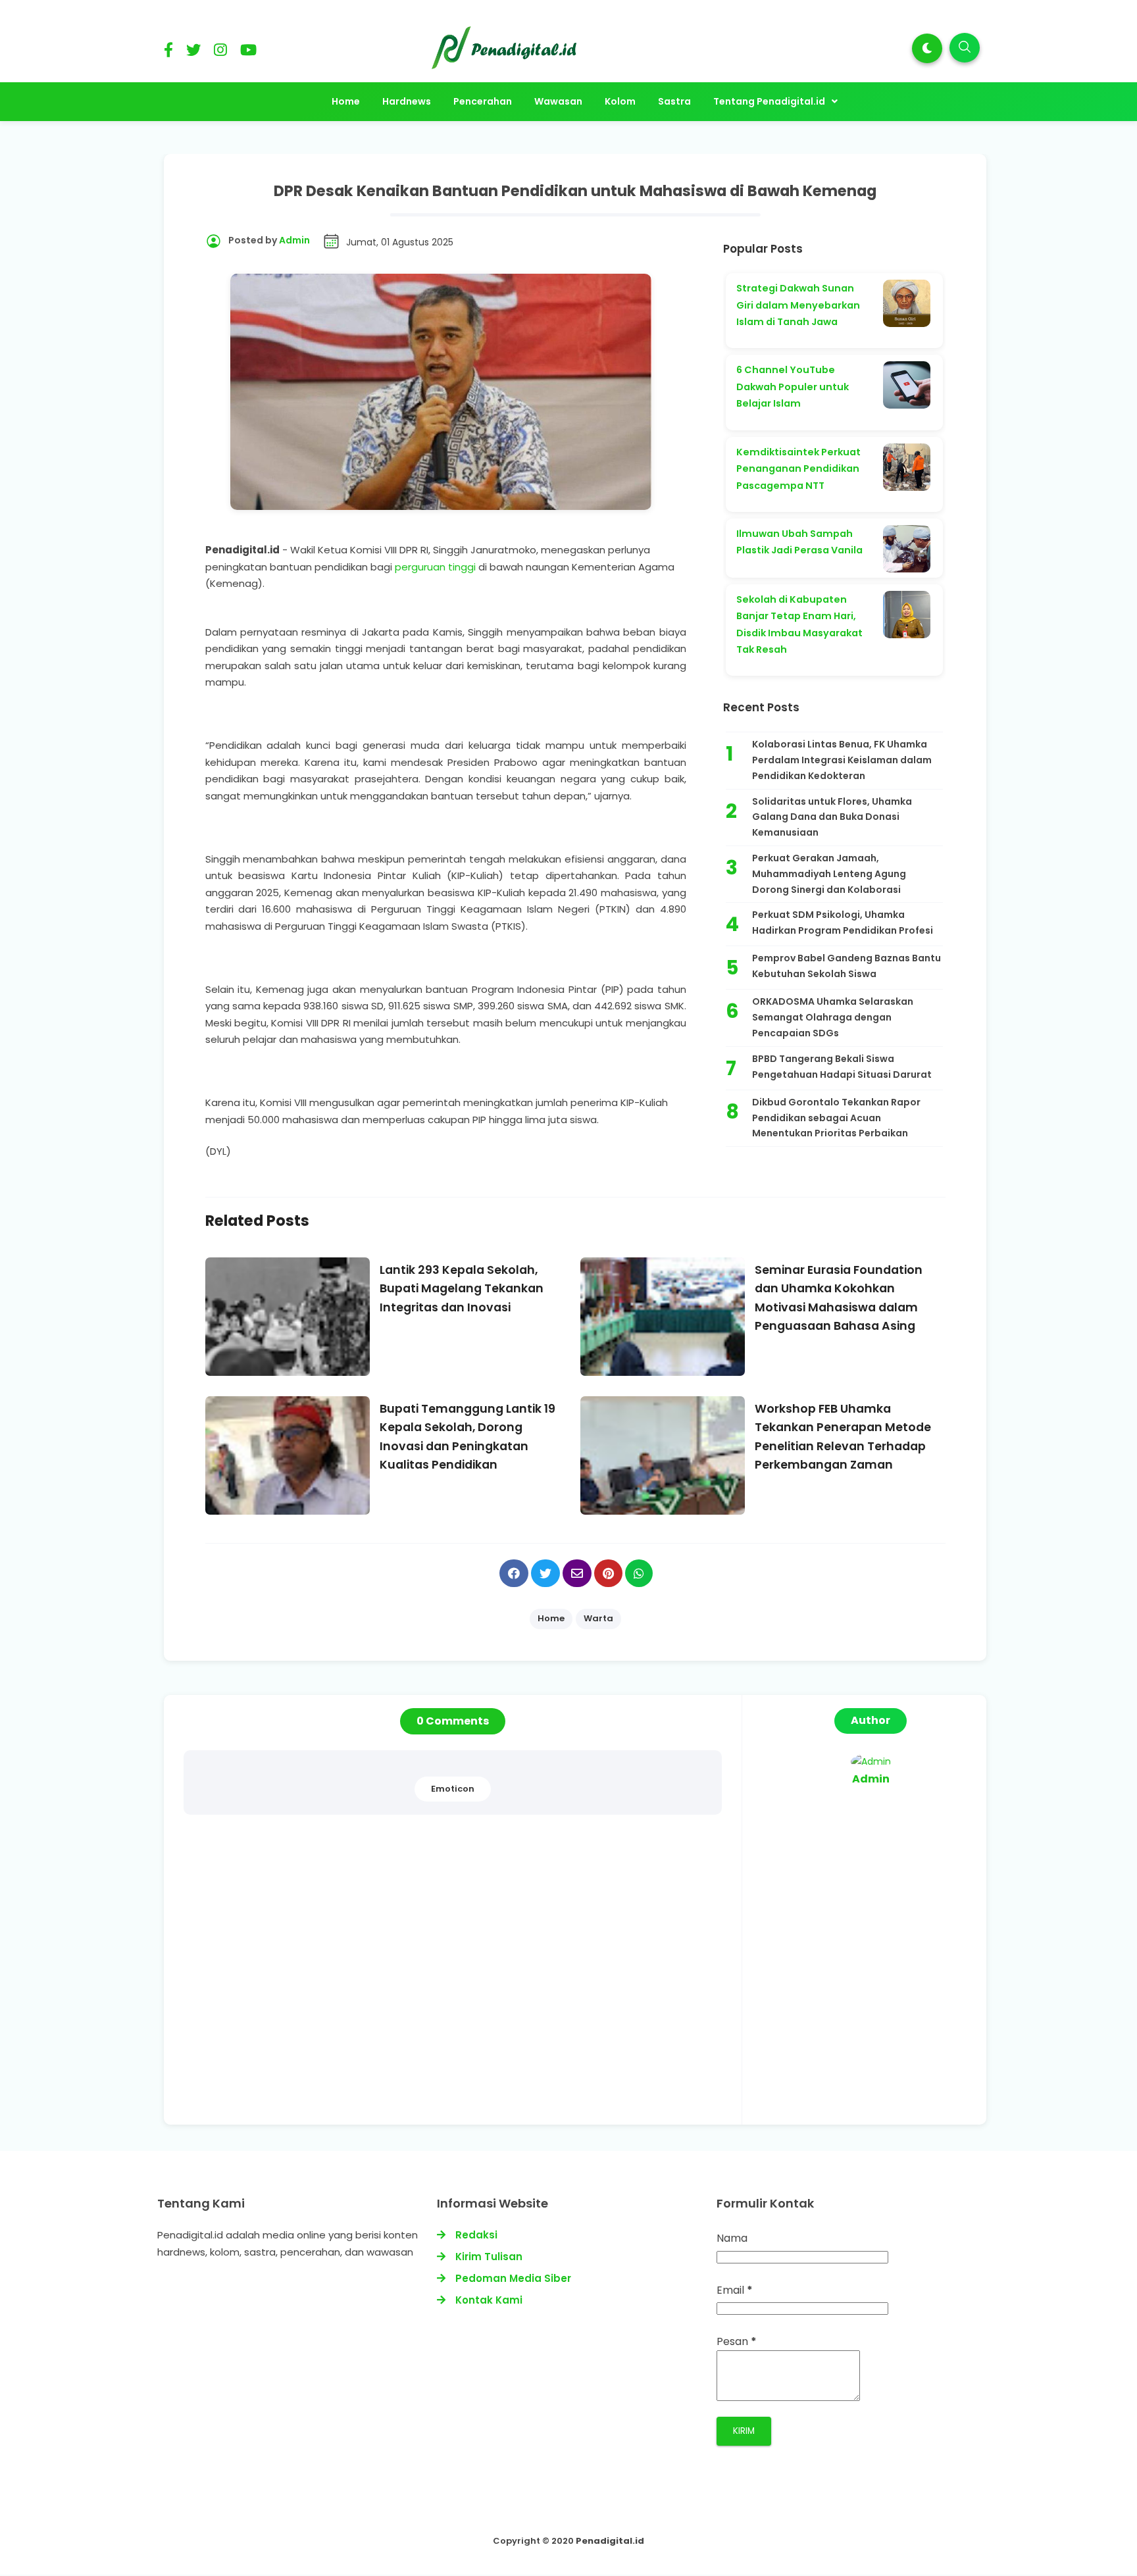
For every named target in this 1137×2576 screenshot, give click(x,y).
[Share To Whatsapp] (639, 1573)
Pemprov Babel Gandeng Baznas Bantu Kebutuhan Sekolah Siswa (846, 966)
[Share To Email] (577, 1573)
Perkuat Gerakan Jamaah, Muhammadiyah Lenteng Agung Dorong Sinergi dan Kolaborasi (829, 874)
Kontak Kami (489, 2300)
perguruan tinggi (435, 567)
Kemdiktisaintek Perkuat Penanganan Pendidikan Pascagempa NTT (798, 469)
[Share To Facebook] (514, 1573)
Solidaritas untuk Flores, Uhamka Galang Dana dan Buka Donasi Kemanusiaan (832, 817)
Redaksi (476, 2235)
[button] (927, 48)
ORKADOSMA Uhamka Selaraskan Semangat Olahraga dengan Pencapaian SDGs (833, 1017)
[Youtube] (248, 52)
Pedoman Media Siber (513, 2278)
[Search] (965, 48)
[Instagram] (220, 52)
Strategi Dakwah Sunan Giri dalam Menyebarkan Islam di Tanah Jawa (798, 305)
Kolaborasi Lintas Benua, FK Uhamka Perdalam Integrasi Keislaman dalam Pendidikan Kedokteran (842, 760)
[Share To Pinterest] (608, 1573)
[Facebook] (168, 52)
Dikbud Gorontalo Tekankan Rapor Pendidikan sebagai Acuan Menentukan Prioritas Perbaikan (836, 1118)
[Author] (871, 1761)
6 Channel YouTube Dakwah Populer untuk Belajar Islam (793, 387)
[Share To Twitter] (545, 1573)
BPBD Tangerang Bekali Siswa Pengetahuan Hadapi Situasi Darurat (842, 1067)
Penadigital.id (610, 2541)
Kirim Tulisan (489, 2257)
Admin (871, 1779)
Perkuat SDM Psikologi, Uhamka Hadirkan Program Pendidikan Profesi (843, 922)
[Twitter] (193, 52)
